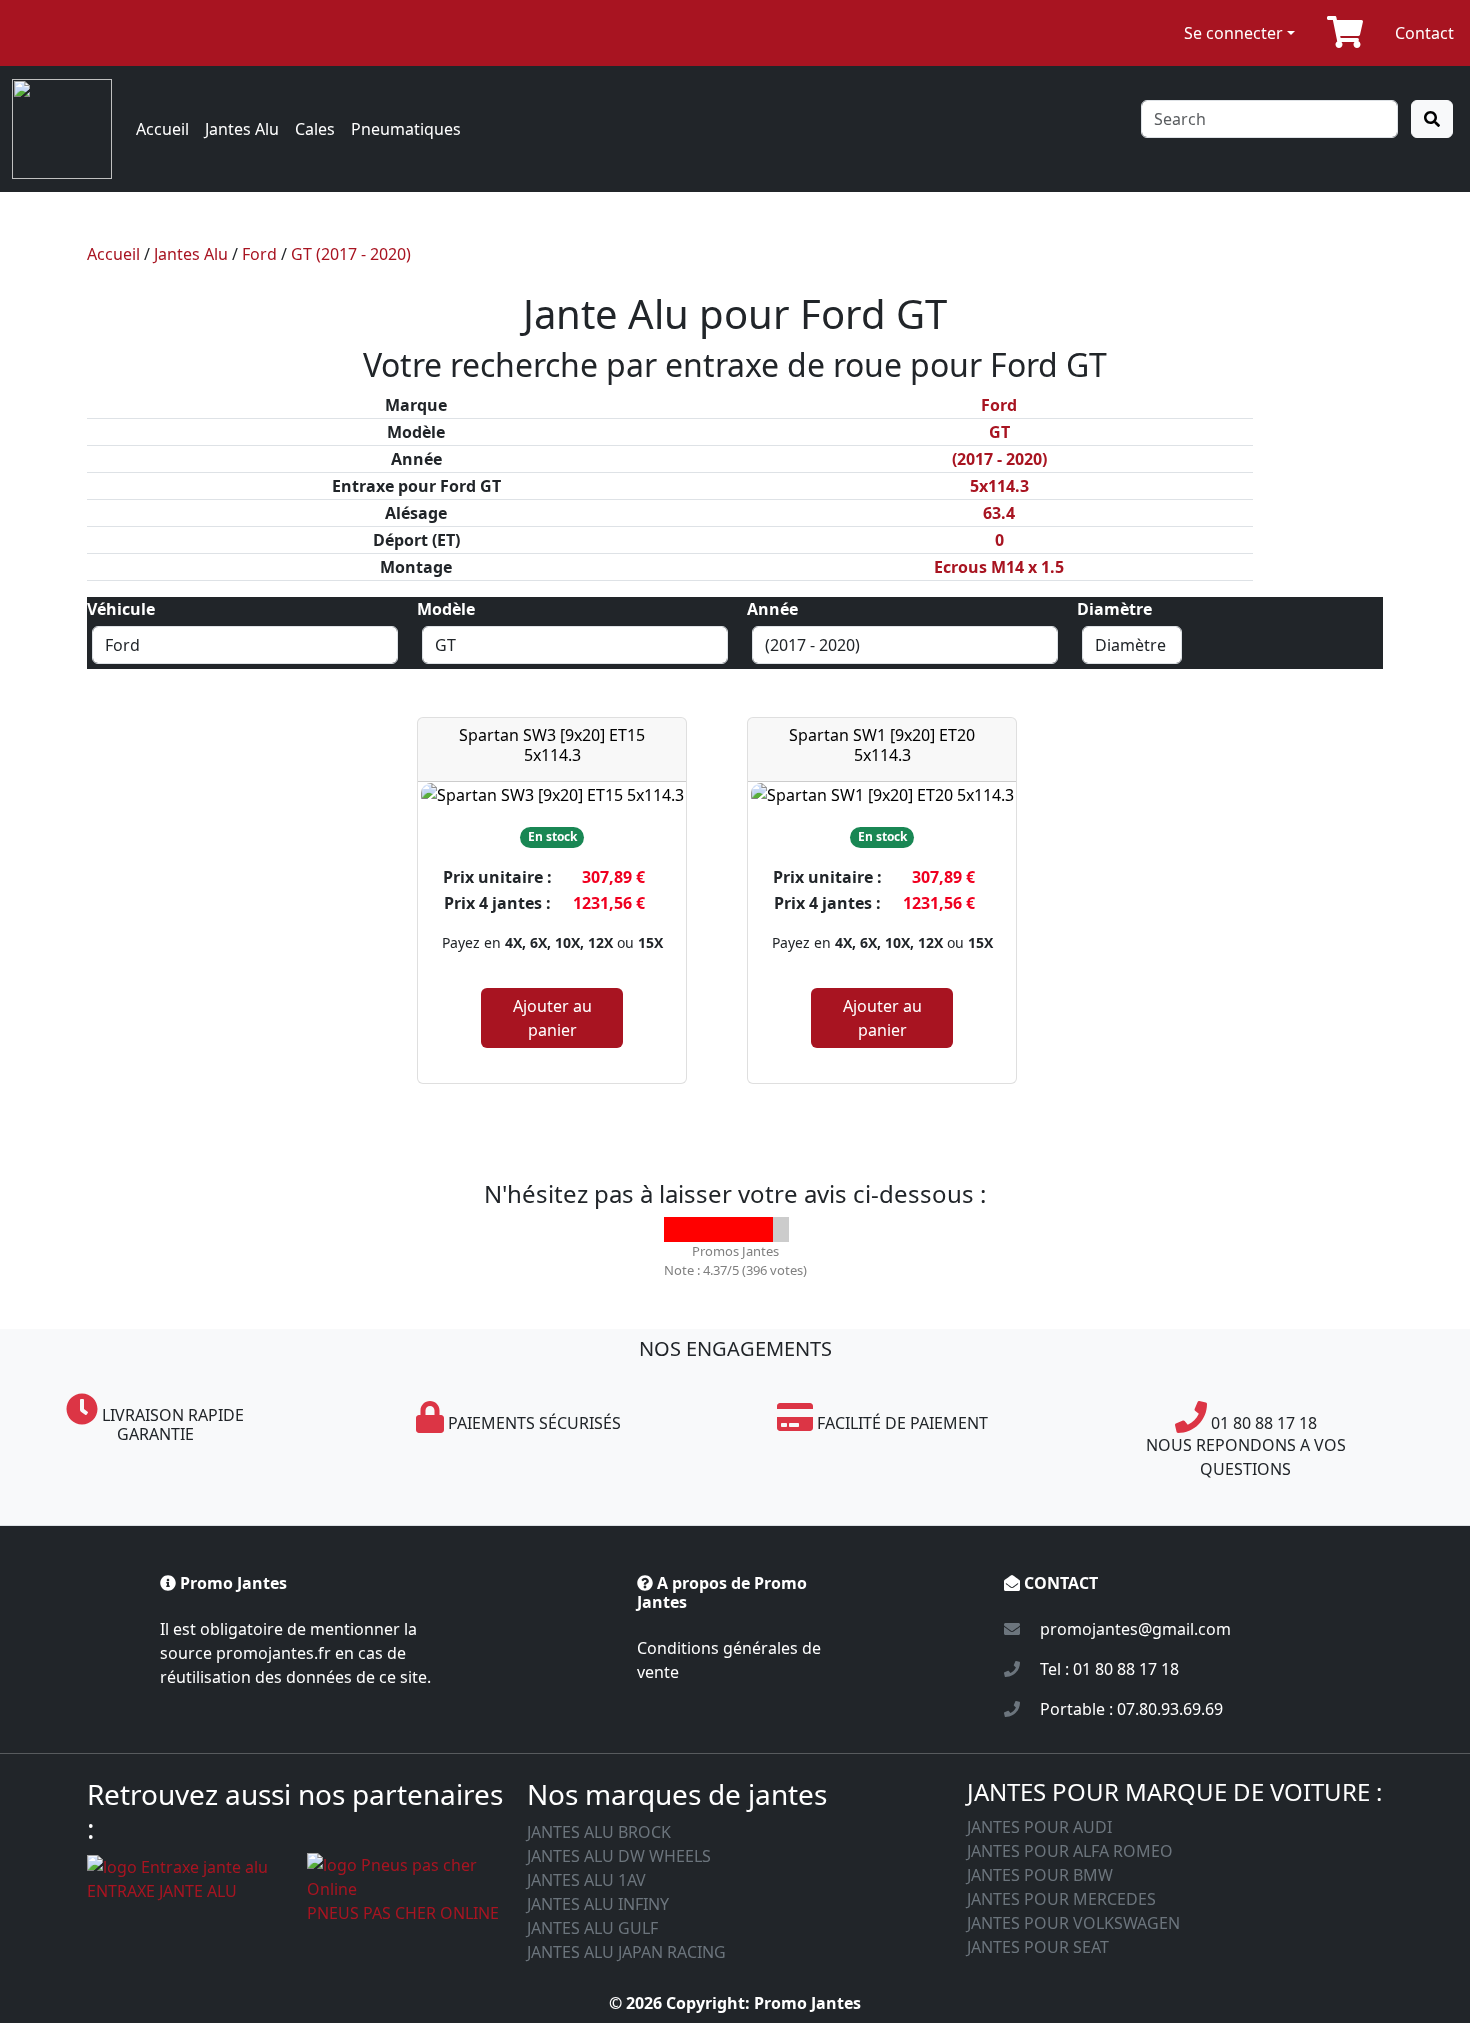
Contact (1424, 33)
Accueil (162, 129)
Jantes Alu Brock (599, 1832)
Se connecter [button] (1233, 33)
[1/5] (676, 1229)
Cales (315, 129)
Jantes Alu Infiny (598, 1904)
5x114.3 (999, 486)
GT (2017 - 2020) (351, 254)
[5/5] (776, 1229)
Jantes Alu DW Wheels (619, 1856)
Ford (259, 254)
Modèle (446, 609)
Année (772, 609)
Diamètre (1114, 609)
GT (999, 432)
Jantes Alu (242, 129)
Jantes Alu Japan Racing (626, 1952)
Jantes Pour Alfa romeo (1070, 1851)
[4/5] (751, 1229)
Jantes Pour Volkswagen (1073, 1923)
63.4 (999, 513)
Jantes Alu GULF (592, 1928)
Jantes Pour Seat (1038, 1947)
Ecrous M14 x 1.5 (999, 567)
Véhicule (121, 609)
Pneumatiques (406, 129)
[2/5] (701, 1229)
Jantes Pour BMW (1040, 1875)
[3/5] (726, 1229)
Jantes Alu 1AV (586, 1880)
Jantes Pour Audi (1039, 1827)
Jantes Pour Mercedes (1061, 1899)
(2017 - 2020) (999, 459)
